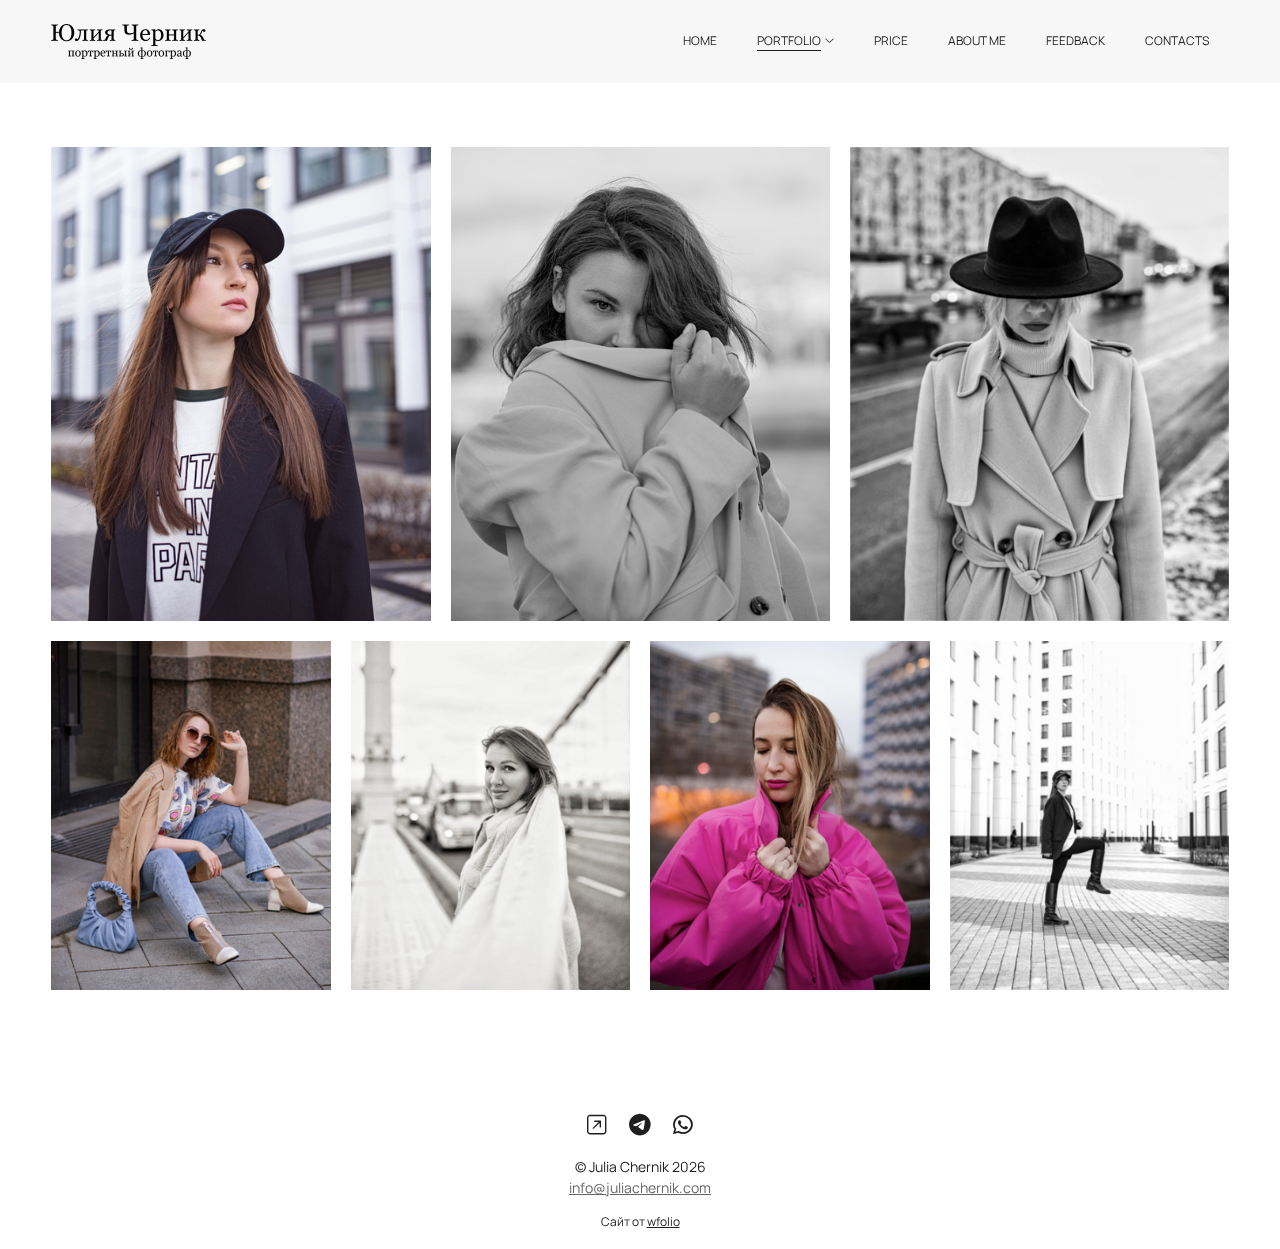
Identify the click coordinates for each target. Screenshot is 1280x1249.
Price (891, 40)
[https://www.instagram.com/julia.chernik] (597, 1124)
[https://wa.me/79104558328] (683, 1124)
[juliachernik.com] (128, 41)
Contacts (1177, 40)
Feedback (1075, 40)
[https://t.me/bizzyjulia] (640, 1124)
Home (700, 40)
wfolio (663, 1222)
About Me (977, 40)
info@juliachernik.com (640, 1188)
